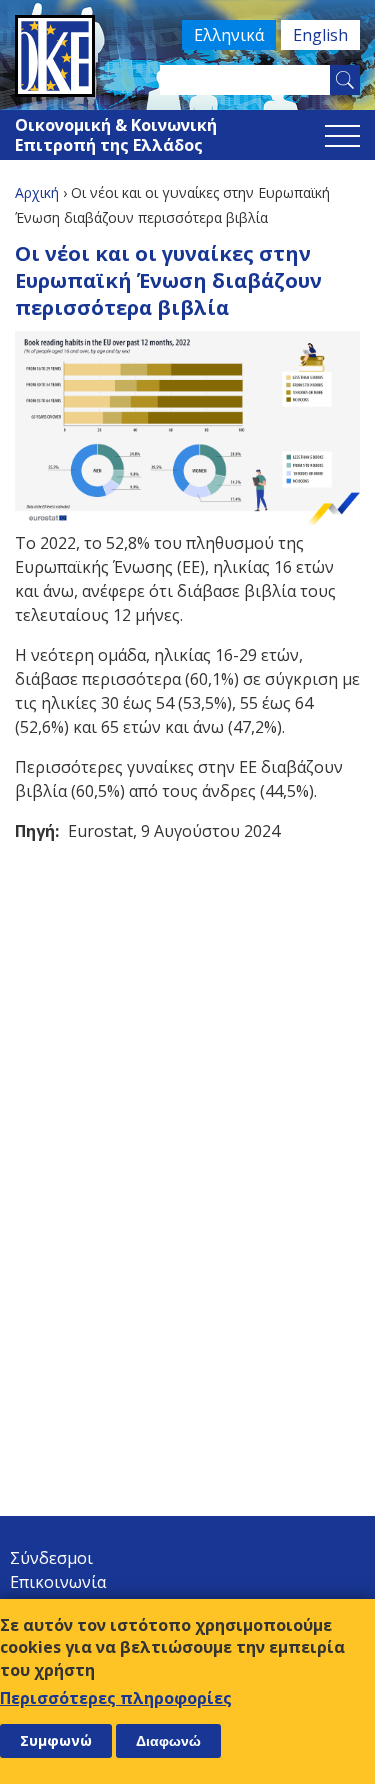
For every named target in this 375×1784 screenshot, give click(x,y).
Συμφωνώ (56, 1740)
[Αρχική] (187, 56)
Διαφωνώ (168, 1741)
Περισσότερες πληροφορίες (116, 1698)
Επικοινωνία (58, 1582)
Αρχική (37, 192)
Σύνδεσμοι (51, 1558)
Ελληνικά (229, 35)
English (320, 35)
